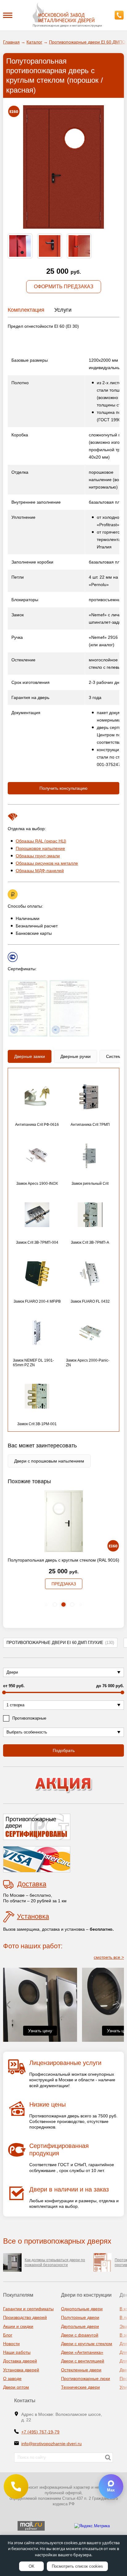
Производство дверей (25, 2317)
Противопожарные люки (86, 2378)
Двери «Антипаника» (82, 2352)
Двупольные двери (80, 2326)
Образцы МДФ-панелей (40, 871)
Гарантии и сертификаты (28, 2309)
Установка (33, 1916)
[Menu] (8, 15)
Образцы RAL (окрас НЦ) (41, 841)
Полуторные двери (80, 2317)
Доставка (32, 1884)
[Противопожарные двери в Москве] (63, 13)
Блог (8, 2335)
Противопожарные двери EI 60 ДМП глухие (60, 1643)
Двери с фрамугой (80, 2335)
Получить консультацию (63, 788)
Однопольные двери (82, 2309)
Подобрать (64, 1750)
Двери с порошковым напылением (49, 1461)
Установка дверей (21, 2370)
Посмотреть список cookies (77, 2566)
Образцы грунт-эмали (38, 856)
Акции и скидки (18, 2326)
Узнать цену (40, 2031)
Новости (11, 2344)
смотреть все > (109, 1957)
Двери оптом (16, 2387)
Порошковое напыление (40, 848)
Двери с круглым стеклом (87, 2344)
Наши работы (17, 2352)
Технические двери (80, 2387)
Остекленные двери (81, 2370)
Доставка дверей (20, 2361)
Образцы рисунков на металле (47, 863)
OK (32, 2566)
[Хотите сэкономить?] (63, 1785)
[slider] (4, 1692)
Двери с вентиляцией (83, 2361)
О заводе (12, 2378)
